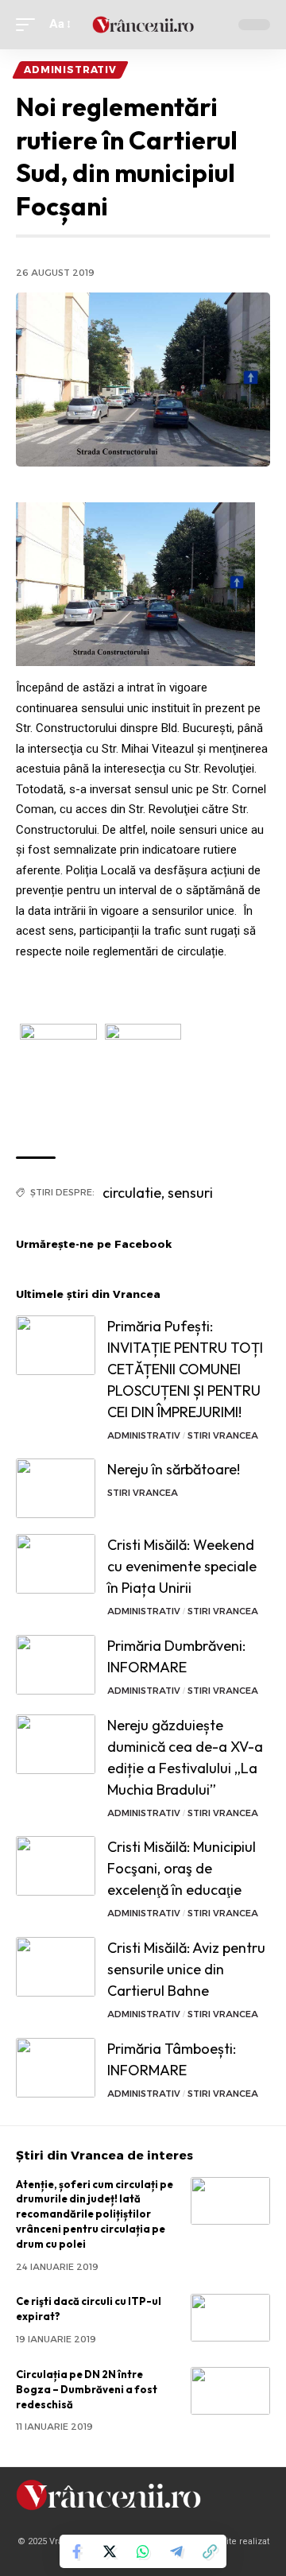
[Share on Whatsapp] (143, 2551)
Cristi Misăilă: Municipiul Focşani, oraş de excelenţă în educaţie (182, 1868)
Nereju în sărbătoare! (174, 1469)
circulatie (132, 1193)
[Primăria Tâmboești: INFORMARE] (56, 2068)
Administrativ (70, 70)
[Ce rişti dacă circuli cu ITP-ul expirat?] (230, 2318)
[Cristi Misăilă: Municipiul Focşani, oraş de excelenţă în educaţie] (56, 1866)
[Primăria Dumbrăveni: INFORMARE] (56, 1665)
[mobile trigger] (29, 25)
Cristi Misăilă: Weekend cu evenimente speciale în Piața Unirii (182, 1566)
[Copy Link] (210, 2551)
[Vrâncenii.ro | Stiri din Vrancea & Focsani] (143, 25)
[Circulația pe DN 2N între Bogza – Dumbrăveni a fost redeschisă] (230, 2391)
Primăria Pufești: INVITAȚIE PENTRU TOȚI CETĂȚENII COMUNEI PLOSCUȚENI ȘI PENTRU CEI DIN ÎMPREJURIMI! (185, 1369)
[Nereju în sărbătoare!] (56, 1488)
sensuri (190, 1193)
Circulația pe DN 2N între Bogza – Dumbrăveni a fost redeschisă (87, 2389)
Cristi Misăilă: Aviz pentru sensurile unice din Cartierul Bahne (186, 1969)
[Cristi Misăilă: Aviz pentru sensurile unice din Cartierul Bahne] (56, 1967)
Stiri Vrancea (223, 1435)
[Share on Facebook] (76, 2551)
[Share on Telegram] (176, 2551)
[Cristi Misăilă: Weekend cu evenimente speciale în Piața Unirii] (56, 1564)
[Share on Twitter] (110, 2551)
